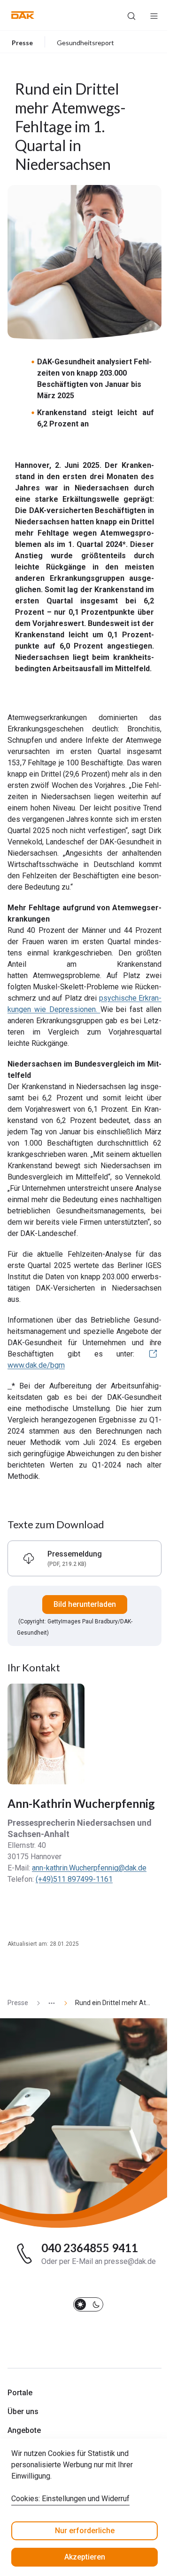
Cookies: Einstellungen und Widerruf (70, 2499)
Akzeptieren (85, 2557)
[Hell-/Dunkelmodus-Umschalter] (88, 2304)
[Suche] (131, 15)
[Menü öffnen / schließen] (154, 15)
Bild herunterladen (85, 1604)
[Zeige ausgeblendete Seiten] (48, 2003)
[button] (23, 15)
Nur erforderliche (85, 2531)
